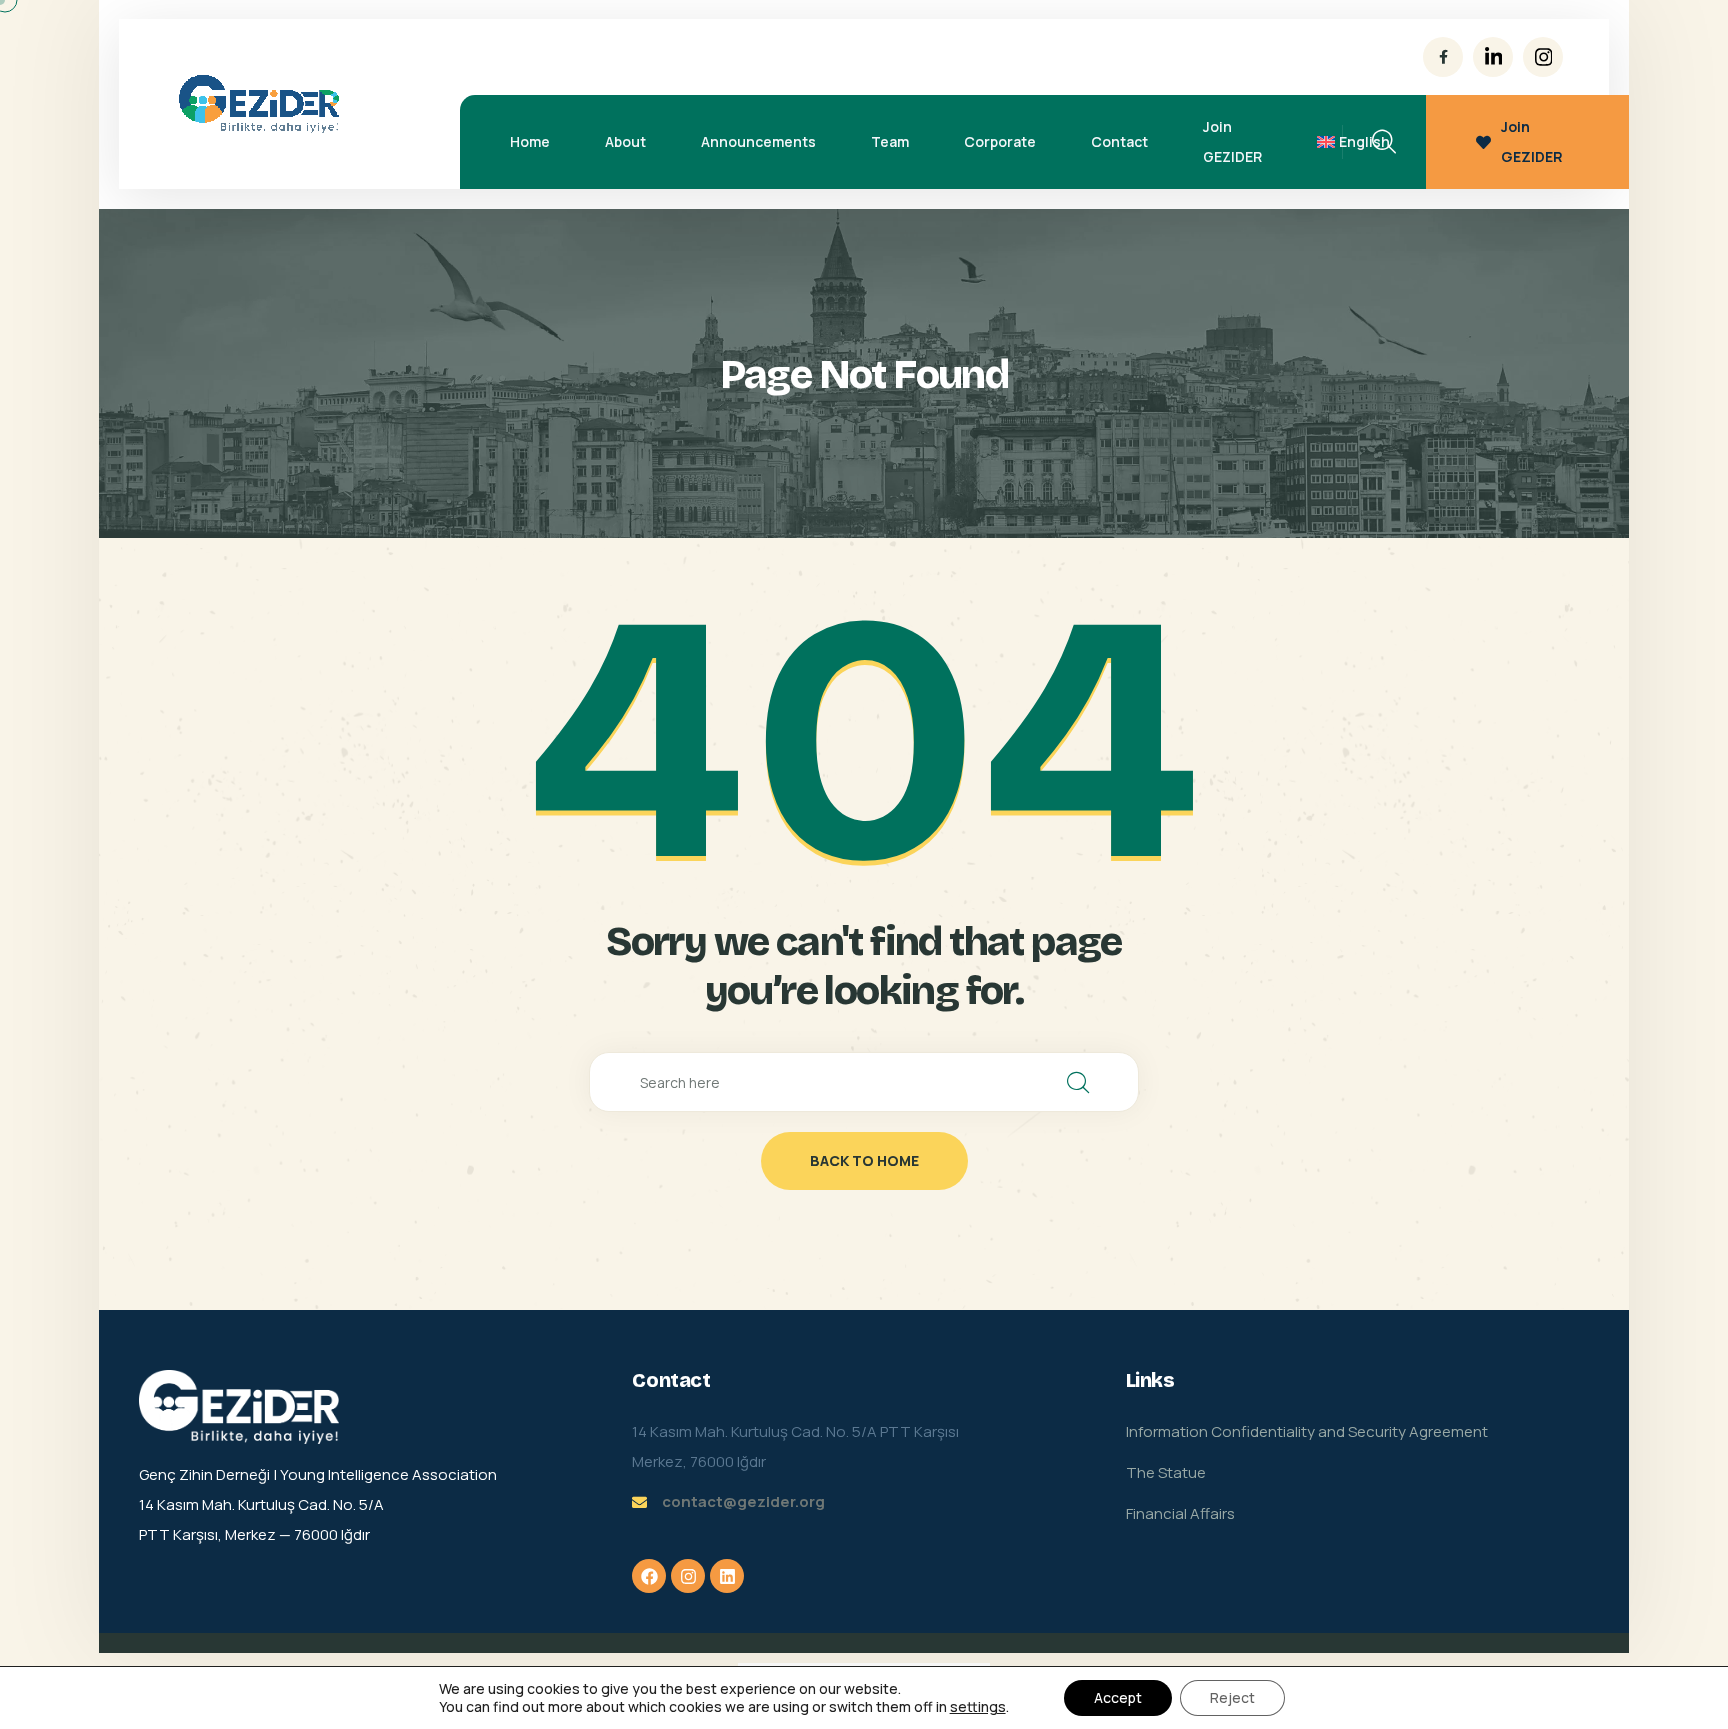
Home (530, 141)
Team (890, 141)
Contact (1119, 141)
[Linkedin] (727, 1576)
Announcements (758, 141)
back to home (864, 1160)
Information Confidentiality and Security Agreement (1307, 1431)
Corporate (1000, 141)
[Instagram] (688, 1576)
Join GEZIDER (1232, 141)
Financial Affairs (1180, 1513)
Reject (1232, 1697)
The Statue (1166, 1472)
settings (978, 1707)
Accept (1118, 1697)
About (625, 141)
